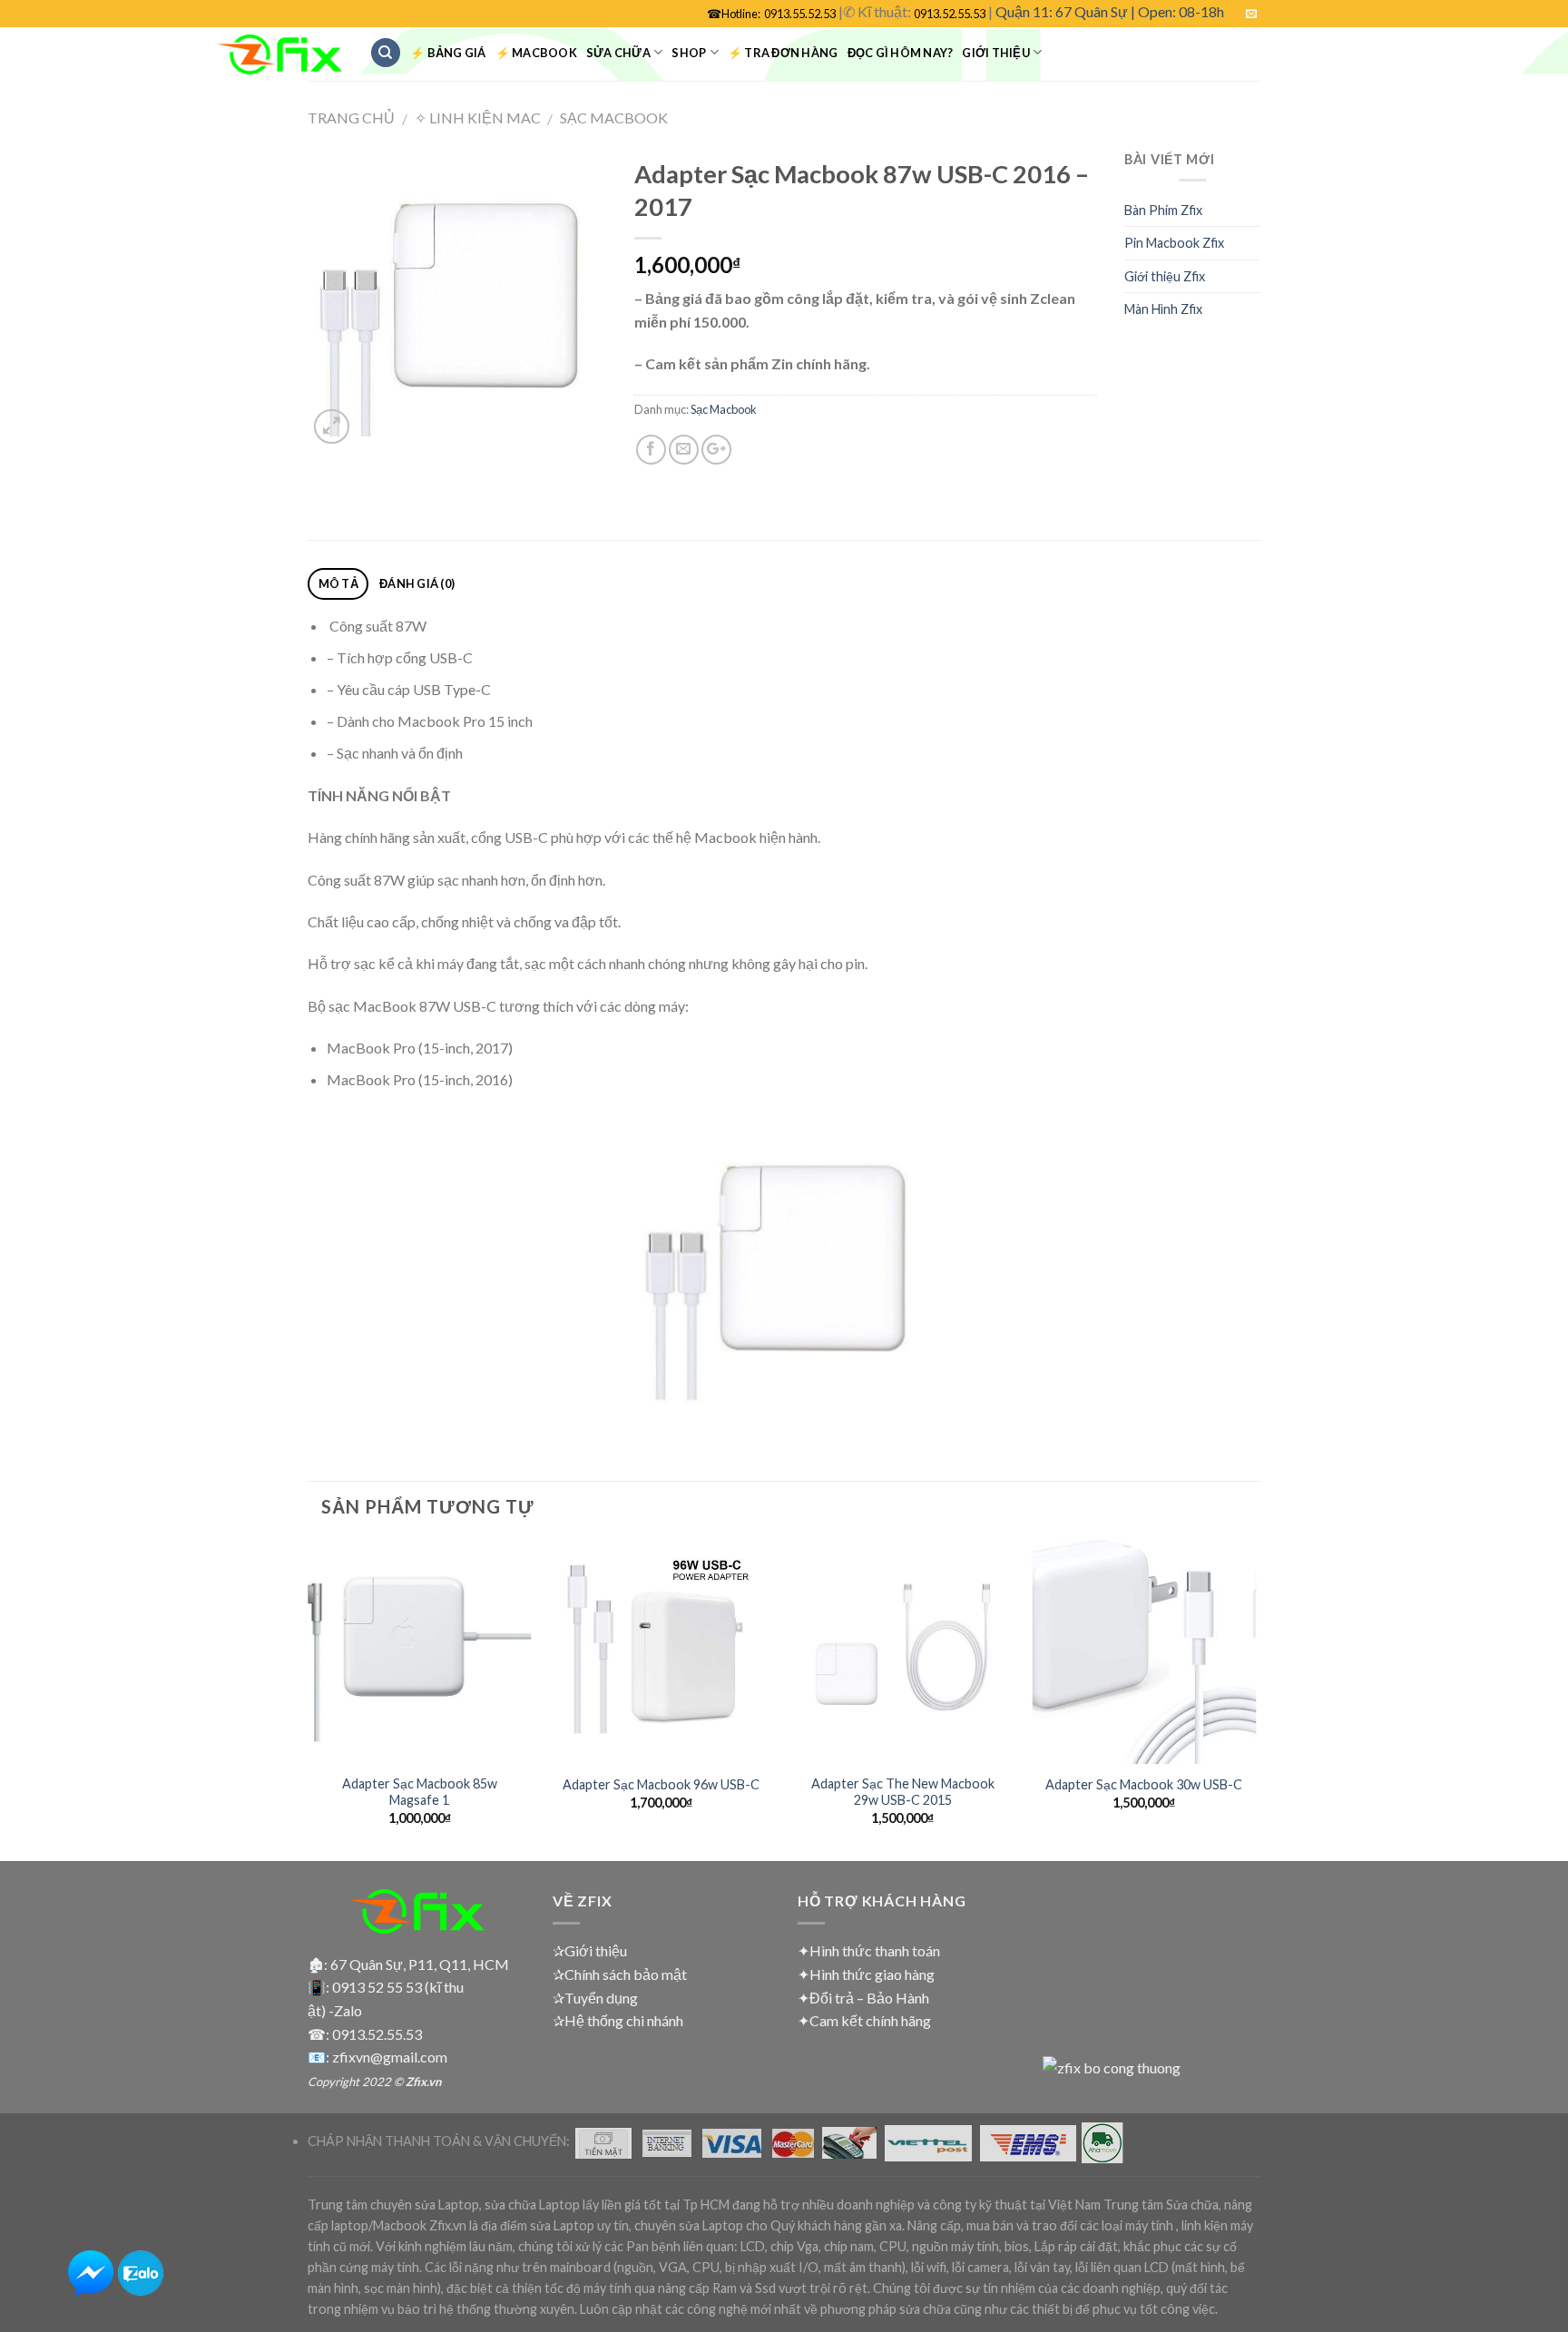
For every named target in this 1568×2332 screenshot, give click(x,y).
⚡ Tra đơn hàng (783, 53)
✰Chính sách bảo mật (620, 1974)
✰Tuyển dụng (595, 1998)
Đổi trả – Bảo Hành (869, 1998)
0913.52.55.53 (950, 14)
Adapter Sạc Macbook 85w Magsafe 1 (420, 1792)
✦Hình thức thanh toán (869, 1950)
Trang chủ (351, 118)
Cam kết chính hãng (870, 2020)
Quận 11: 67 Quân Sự (1062, 11)
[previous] (309, 1699)
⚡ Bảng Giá (448, 53)
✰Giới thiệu (590, 1950)
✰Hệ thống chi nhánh (618, 2020)
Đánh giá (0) (417, 583)
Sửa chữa (618, 53)
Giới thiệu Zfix (1165, 276)
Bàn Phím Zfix (1163, 210)
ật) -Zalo (335, 2010)
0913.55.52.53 (800, 14)
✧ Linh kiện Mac (478, 118)
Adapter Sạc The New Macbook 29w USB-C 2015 (903, 1792)
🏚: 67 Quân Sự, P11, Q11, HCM (408, 1964)
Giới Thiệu (996, 53)
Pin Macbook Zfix (1174, 243)
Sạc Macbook (614, 118)
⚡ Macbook (536, 53)
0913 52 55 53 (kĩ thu (398, 1987)
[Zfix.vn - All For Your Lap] (279, 55)
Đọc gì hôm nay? (901, 53)
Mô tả (338, 583)
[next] (1255, 1699)
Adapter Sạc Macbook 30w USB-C (1144, 1784)
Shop (689, 53)
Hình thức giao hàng (872, 1974)
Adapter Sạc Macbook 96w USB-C (661, 1784)
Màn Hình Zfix (1163, 309)
